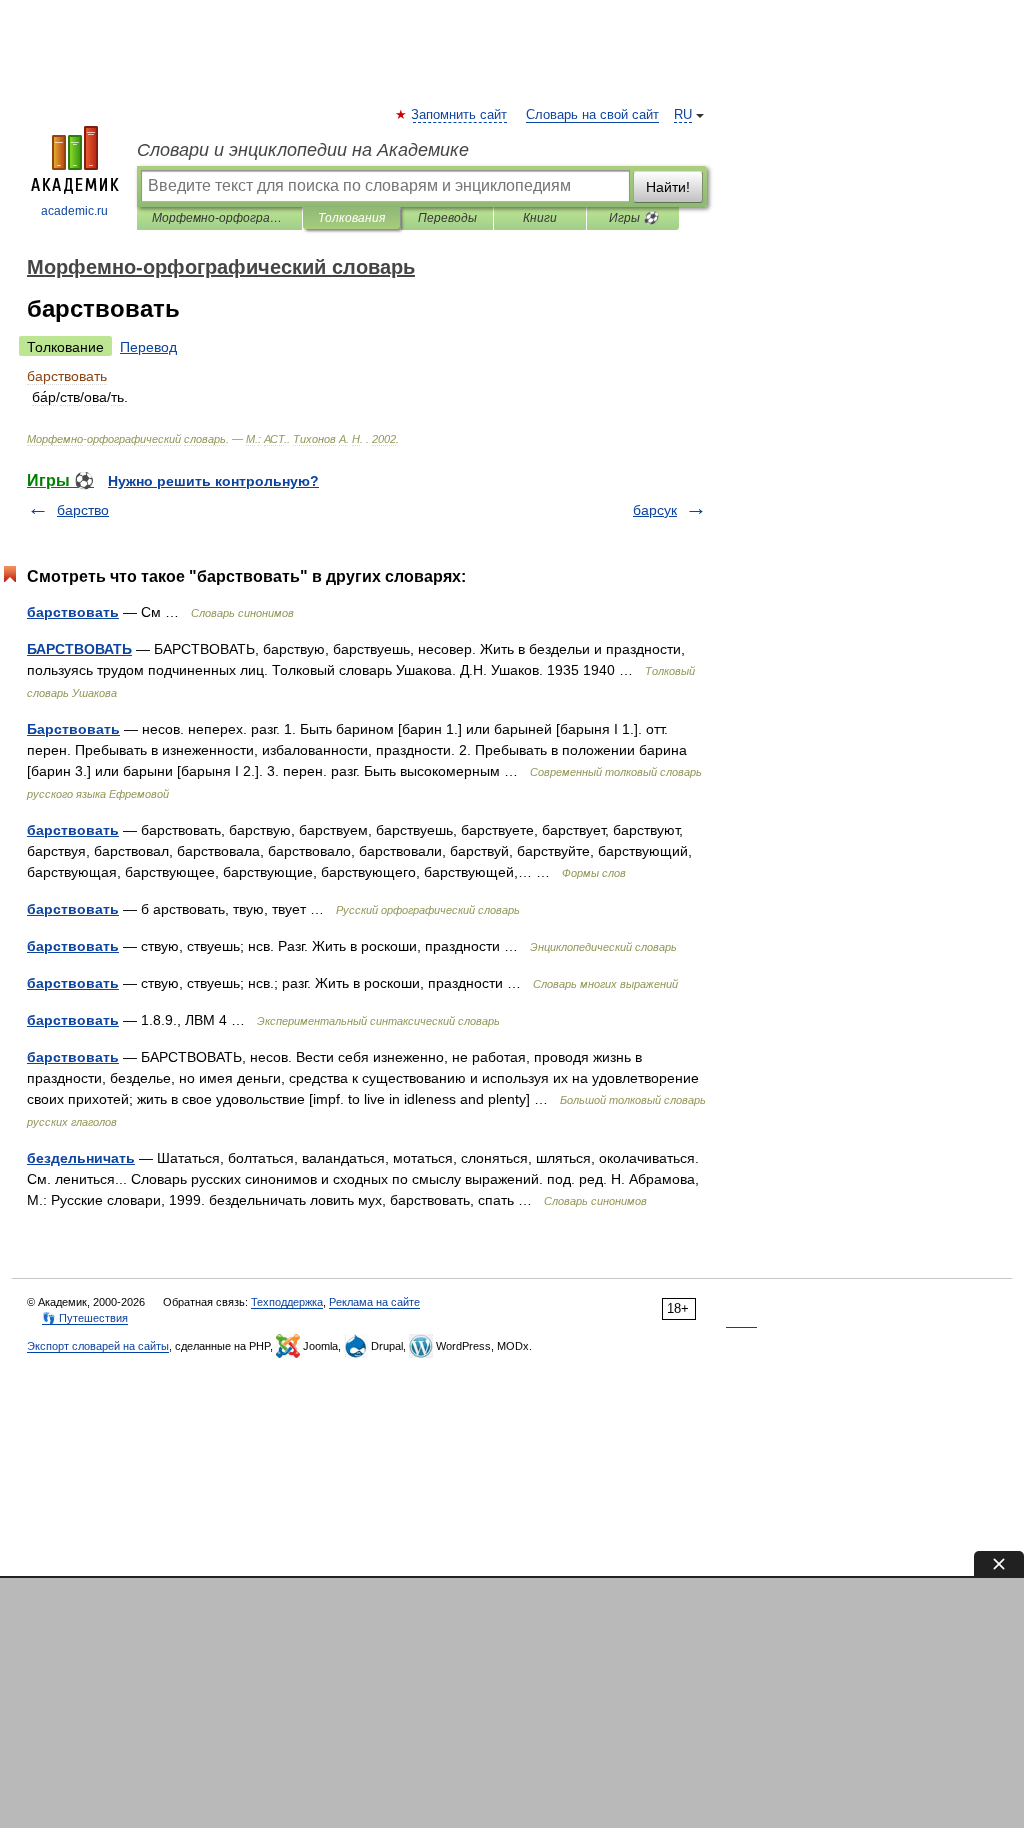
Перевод (148, 347)
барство (83, 510)
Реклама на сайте (374, 1302)
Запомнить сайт (460, 115)
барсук (655, 510)
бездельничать (81, 1158)
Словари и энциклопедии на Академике (303, 150)
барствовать (73, 612)
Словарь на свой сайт (592, 115)
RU (683, 115)
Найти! (668, 187)
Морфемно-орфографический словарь (219, 218)
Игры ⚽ (633, 218)
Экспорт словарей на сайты (98, 1346)
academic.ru (74, 211)
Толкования (351, 218)
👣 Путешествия (85, 1318)
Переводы (447, 218)
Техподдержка (287, 1302)
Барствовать (73, 729)
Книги (540, 218)
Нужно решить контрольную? (213, 481)
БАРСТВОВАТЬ (79, 649)
